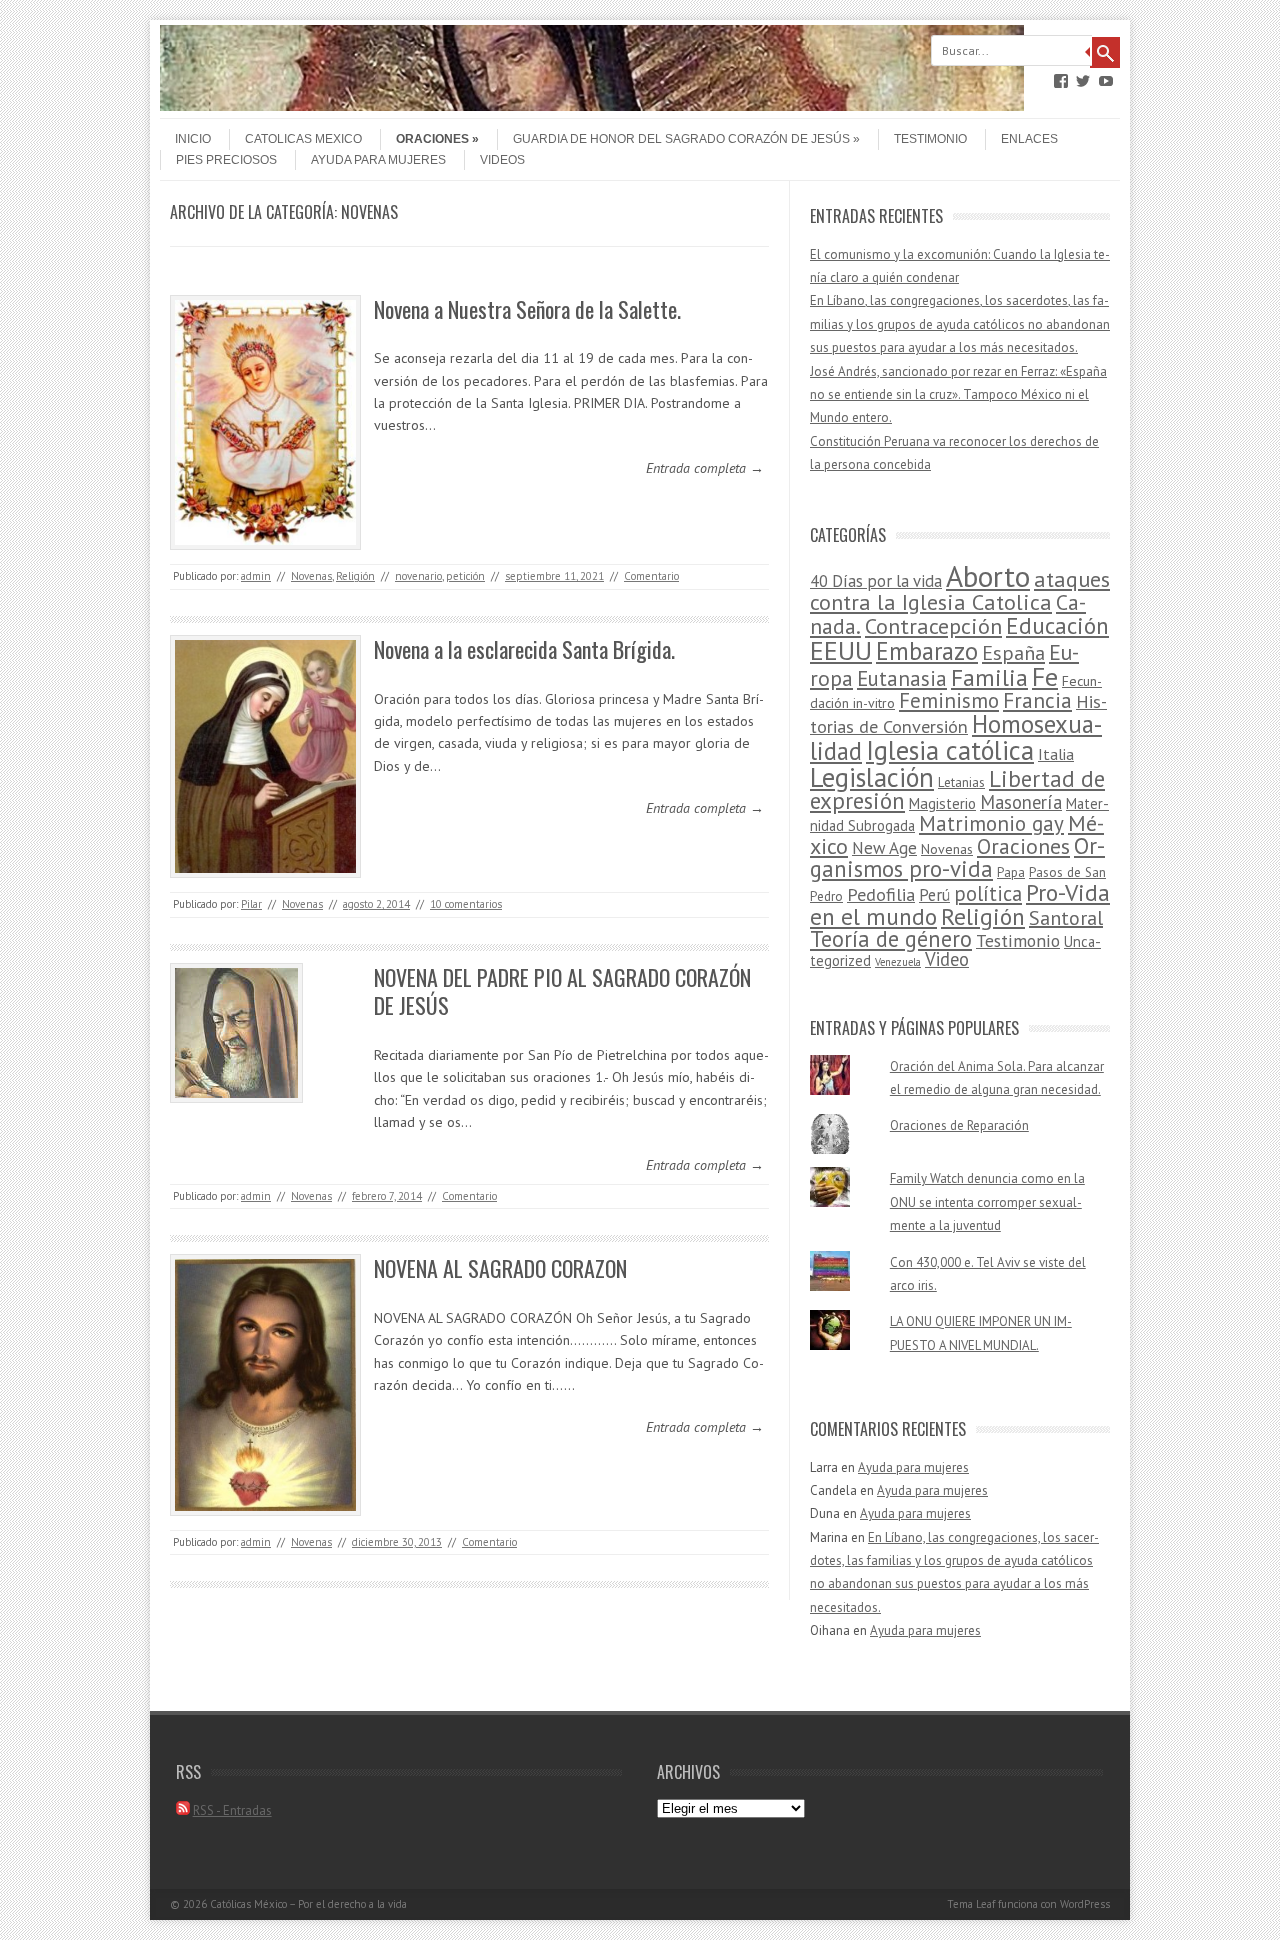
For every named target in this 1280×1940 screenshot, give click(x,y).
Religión (355, 576)
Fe (1045, 676)
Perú (934, 895)
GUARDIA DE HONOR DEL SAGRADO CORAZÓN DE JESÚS (681, 139)
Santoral (1066, 918)
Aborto (988, 576)
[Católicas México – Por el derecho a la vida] (592, 106)
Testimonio (930, 139)
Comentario (651, 576)
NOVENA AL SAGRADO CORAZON (500, 1268)
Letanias (961, 782)
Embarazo (927, 651)
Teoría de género (891, 938)
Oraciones (432, 139)
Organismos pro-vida (957, 857)
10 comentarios (466, 904)
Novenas (311, 576)
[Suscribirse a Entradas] (183, 1810)
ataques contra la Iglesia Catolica (960, 590)
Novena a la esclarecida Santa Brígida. (524, 649)
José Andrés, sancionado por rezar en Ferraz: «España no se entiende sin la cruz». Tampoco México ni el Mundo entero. (958, 395)
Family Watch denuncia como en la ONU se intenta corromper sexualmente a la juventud (987, 1202)
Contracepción (933, 625)
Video (947, 959)
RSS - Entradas (232, 1810)
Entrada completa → (705, 468)
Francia (1037, 700)
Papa (1011, 872)
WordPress (1085, 1904)
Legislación (872, 777)
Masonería (1021, 802)
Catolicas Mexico (303, 139)
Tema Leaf (971, 1904)
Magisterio (942, 803)
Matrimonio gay (991, 823)
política (988, 893)
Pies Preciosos (226, 160)
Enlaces (1029, 139)
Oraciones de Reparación (959, 1125)
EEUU (841, 650)
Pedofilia (881, 894)
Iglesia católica (950, 750)
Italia (1056, 754)
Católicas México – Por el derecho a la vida (308, 1904)
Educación (1057, 625)
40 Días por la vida (876, 581)
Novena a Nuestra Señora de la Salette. (527, 309)
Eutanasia (902, 678)
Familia (989, 677)
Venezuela (898, 962)
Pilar (251, 904)
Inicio (193, 139)
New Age (884, 848)
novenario (418, 576)
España (1013, 652)
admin (256, 576)
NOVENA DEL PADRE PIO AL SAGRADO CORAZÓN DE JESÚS (562, 991)
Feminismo (949, 700)
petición (465, 576)
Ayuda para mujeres (378, 160)
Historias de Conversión (958, 713)
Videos (502, 160)
